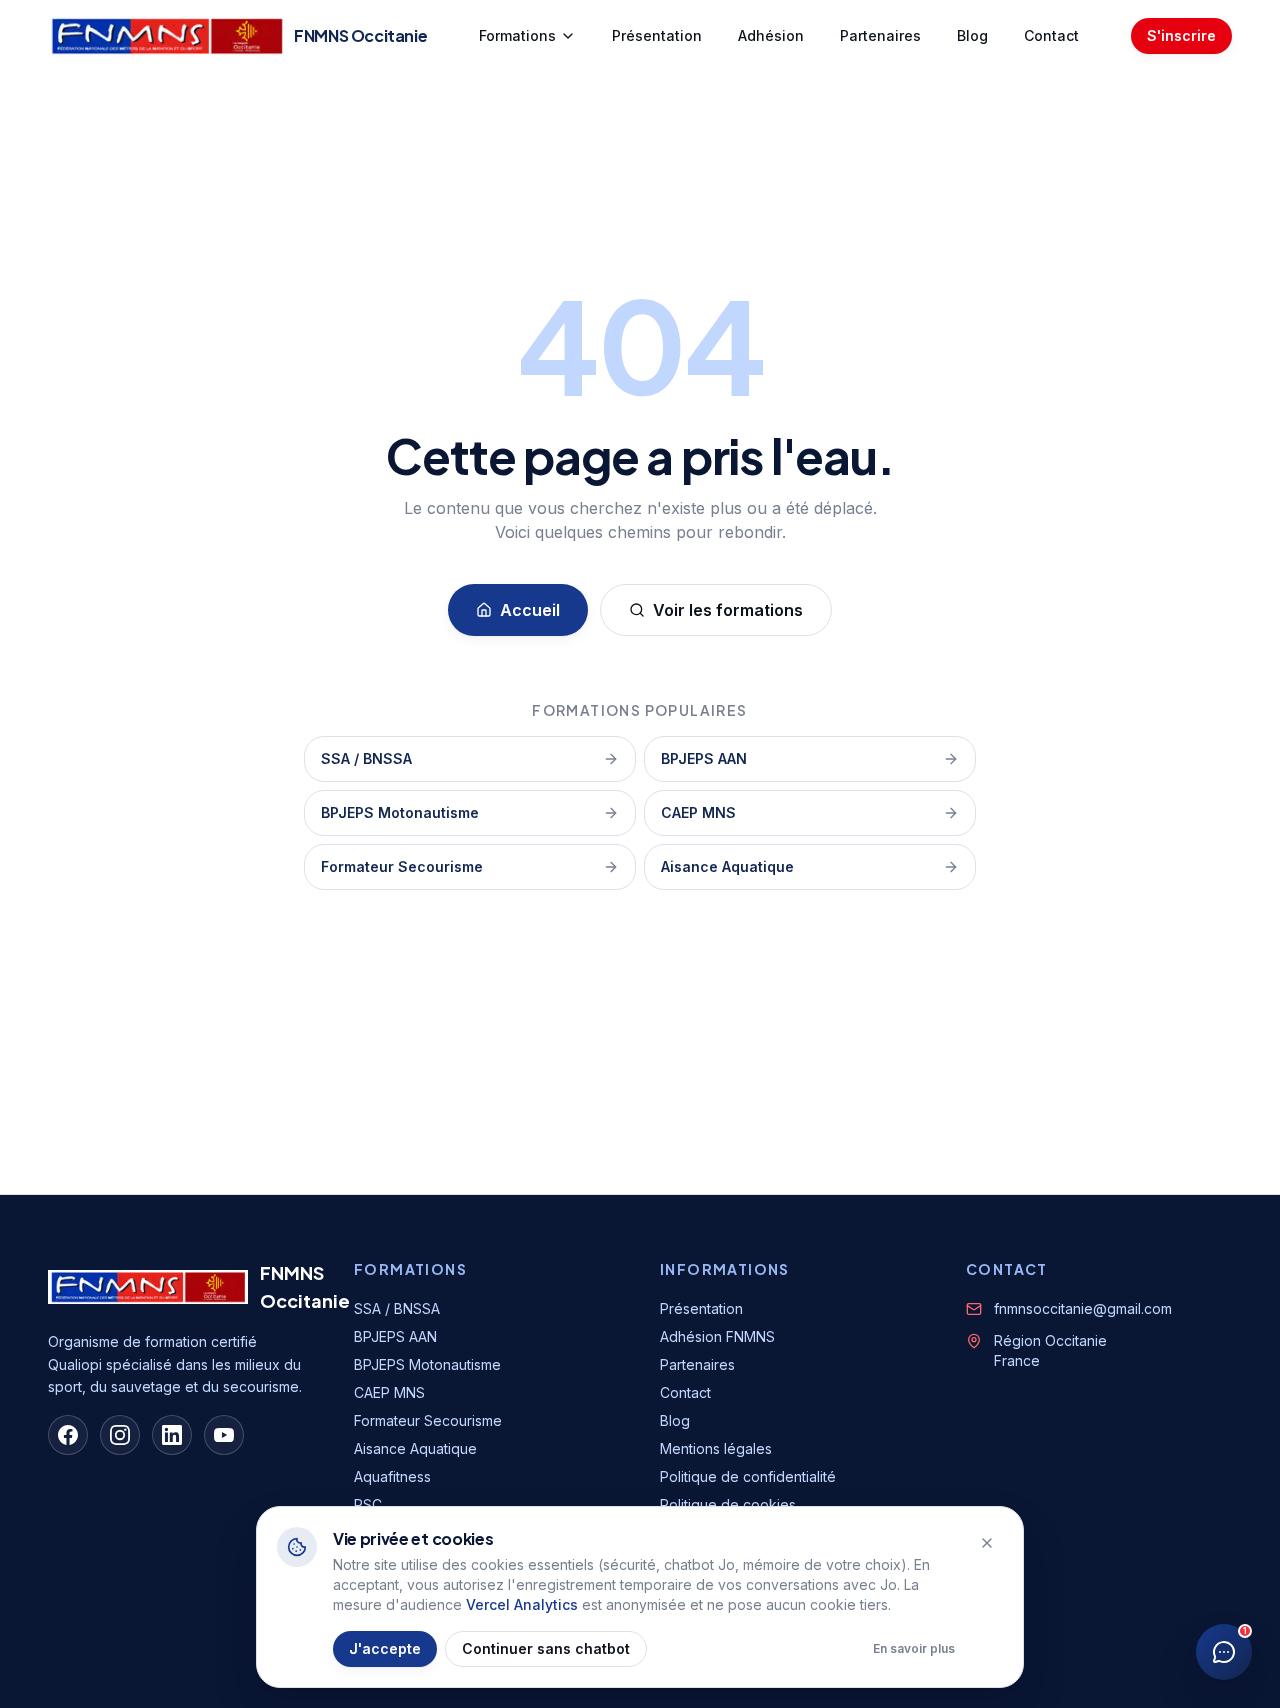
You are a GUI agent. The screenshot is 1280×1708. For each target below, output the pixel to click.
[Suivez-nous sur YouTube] (224, 1435)
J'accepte (385, 1648)
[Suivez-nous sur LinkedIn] (172, 1435)
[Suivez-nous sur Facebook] (68, 1435)
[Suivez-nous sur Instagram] (120, 1435)
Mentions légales (716, 1448)
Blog (972, 35)
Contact (1051, 35)
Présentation (657, 35)
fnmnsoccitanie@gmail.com (1083, 1308)
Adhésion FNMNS (717, 1336)
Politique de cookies (728, 1504)
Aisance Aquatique (727, 866)
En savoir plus (914, 1648)
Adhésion (771, 35)
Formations (517, 35)
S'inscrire (1181, 35)
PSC (368, 1504)
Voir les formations (728, 610)
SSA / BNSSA (366, 758)
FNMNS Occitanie (305, 1286)
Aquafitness (392, 1476)
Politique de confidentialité (748, 1476)
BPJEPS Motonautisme (400, 812)
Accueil (530, 610)
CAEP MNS (698, 812)
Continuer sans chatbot (546, 1648)
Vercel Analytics (522, 1604)
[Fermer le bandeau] (987, 1543)
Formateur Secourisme (402, 866)
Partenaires (880, 35)
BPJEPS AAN (704, 758)
